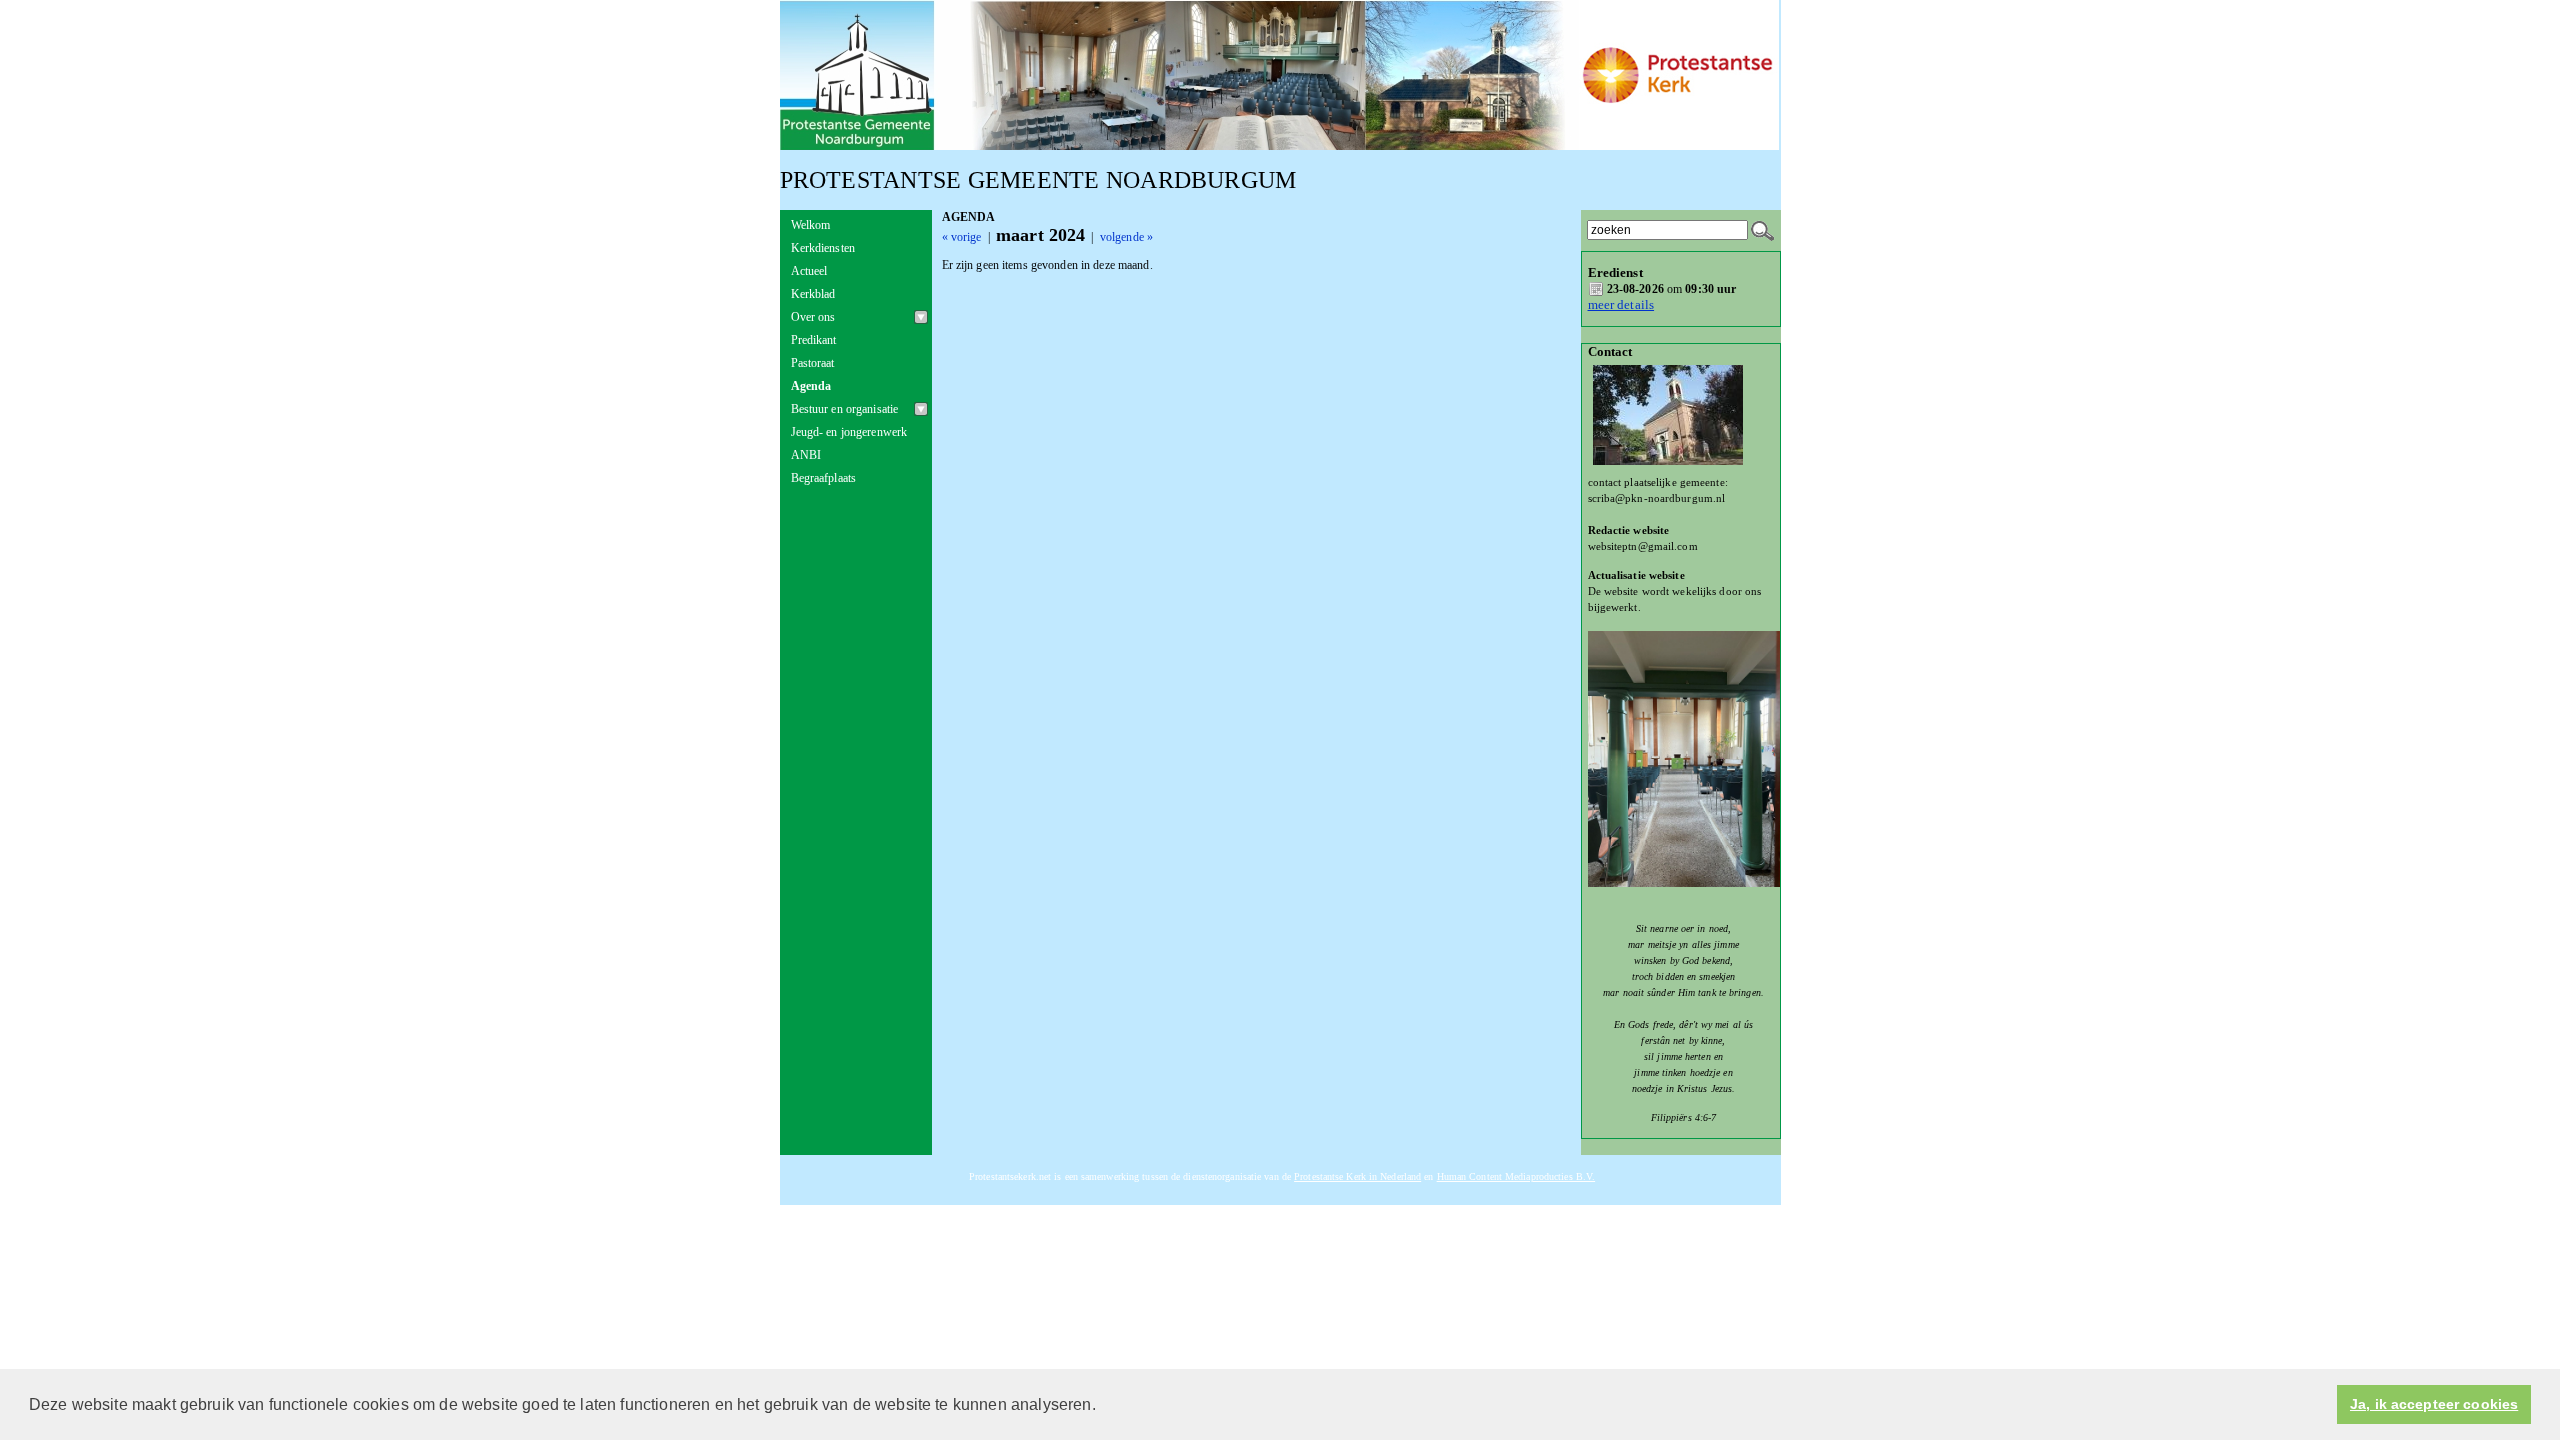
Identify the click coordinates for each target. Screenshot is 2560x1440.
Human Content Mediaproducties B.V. (1516, 1176)
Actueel (809, 271)
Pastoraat (813, 363)
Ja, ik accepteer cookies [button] (2434, 1404)
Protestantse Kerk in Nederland (1357, 1176)
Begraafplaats (824, 478)
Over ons (813, 317)
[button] (1103, 1406)
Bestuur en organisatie (845, 409)
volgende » (1126, 237)
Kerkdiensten (823, 248)
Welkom (811, 225)
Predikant (814, 340)
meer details (1621, 304)
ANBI (806, 455)
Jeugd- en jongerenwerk (849, 432)
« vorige (962, 237)
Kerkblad (813, 294)
